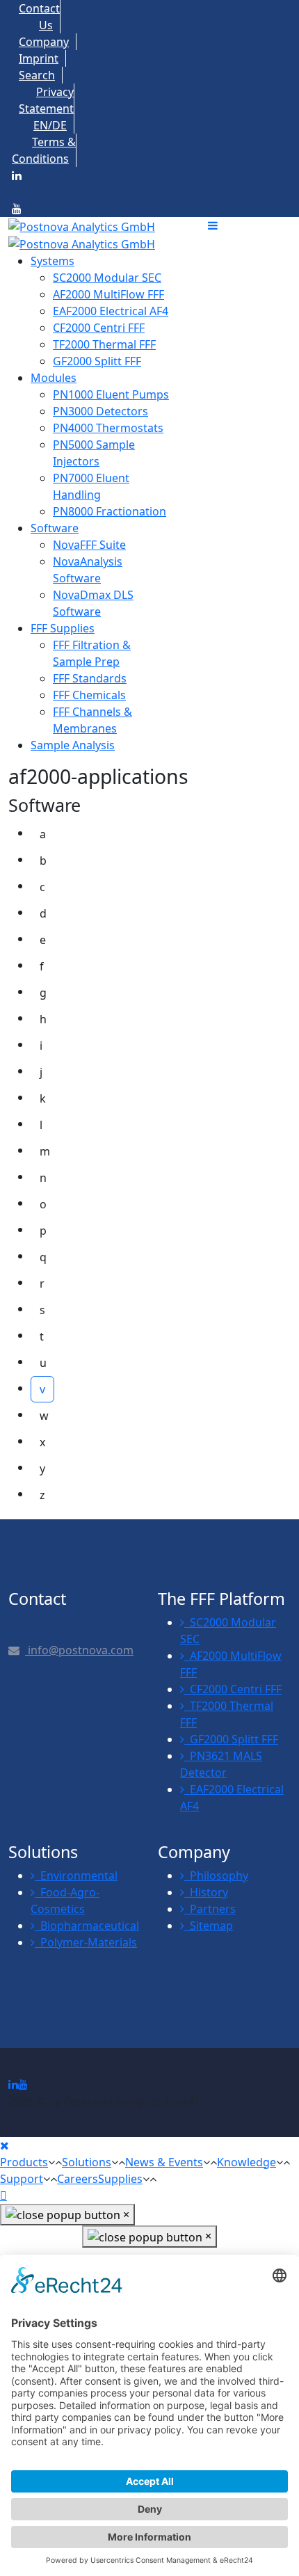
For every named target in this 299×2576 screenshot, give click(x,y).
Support (22, 2179)
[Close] (5, 2145)
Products (24, 2162)
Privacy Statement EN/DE (46, 109)
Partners (210, 1909)
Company (44, 42)
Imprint (39, 58)
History (206, 1892)
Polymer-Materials (86, 1942)
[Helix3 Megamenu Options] (249, 225)
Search (37, 75)
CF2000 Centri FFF (233, 1689)
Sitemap (209, 1926)
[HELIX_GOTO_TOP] (3, 2195)
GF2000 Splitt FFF (231, 1739)
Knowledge (247, 2162)
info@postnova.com (79, 1650)
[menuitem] (52, 261)
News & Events (164, 2162)
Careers (78, 2179)
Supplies (120, 2179)
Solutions (87, 2162)
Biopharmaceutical (87, 1926)
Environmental (76, 1875)
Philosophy (216, 1875)
